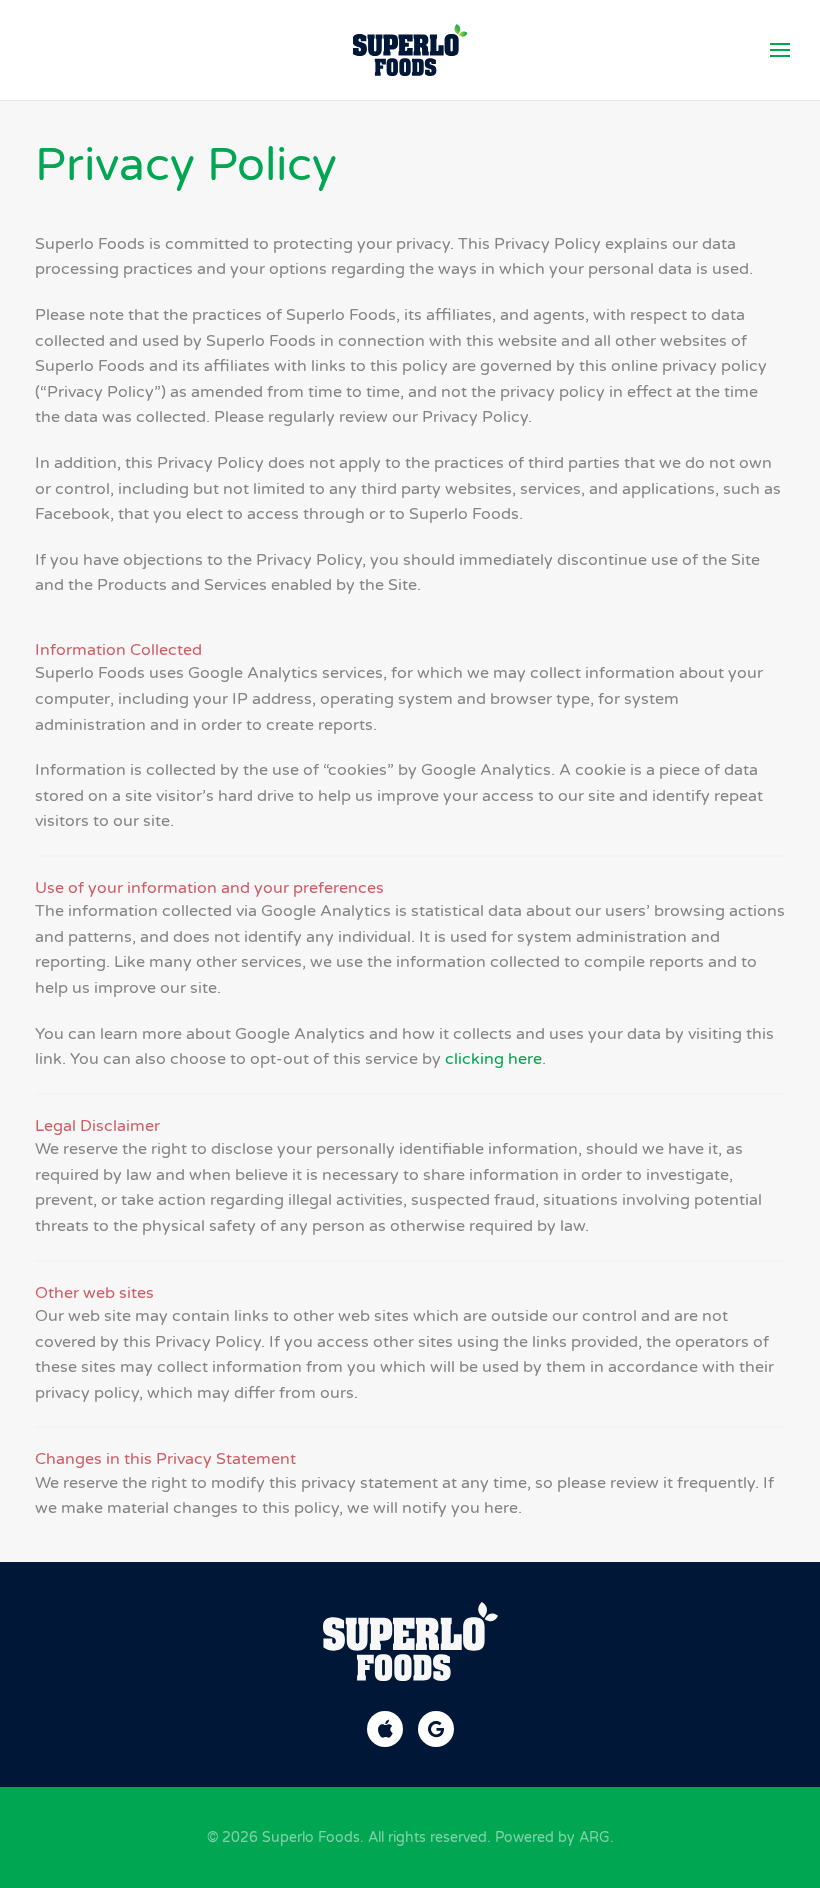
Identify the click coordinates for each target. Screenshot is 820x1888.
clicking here (493, 1059)
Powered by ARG (550, 1837)
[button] (780, 50)
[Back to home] (410, 50)
